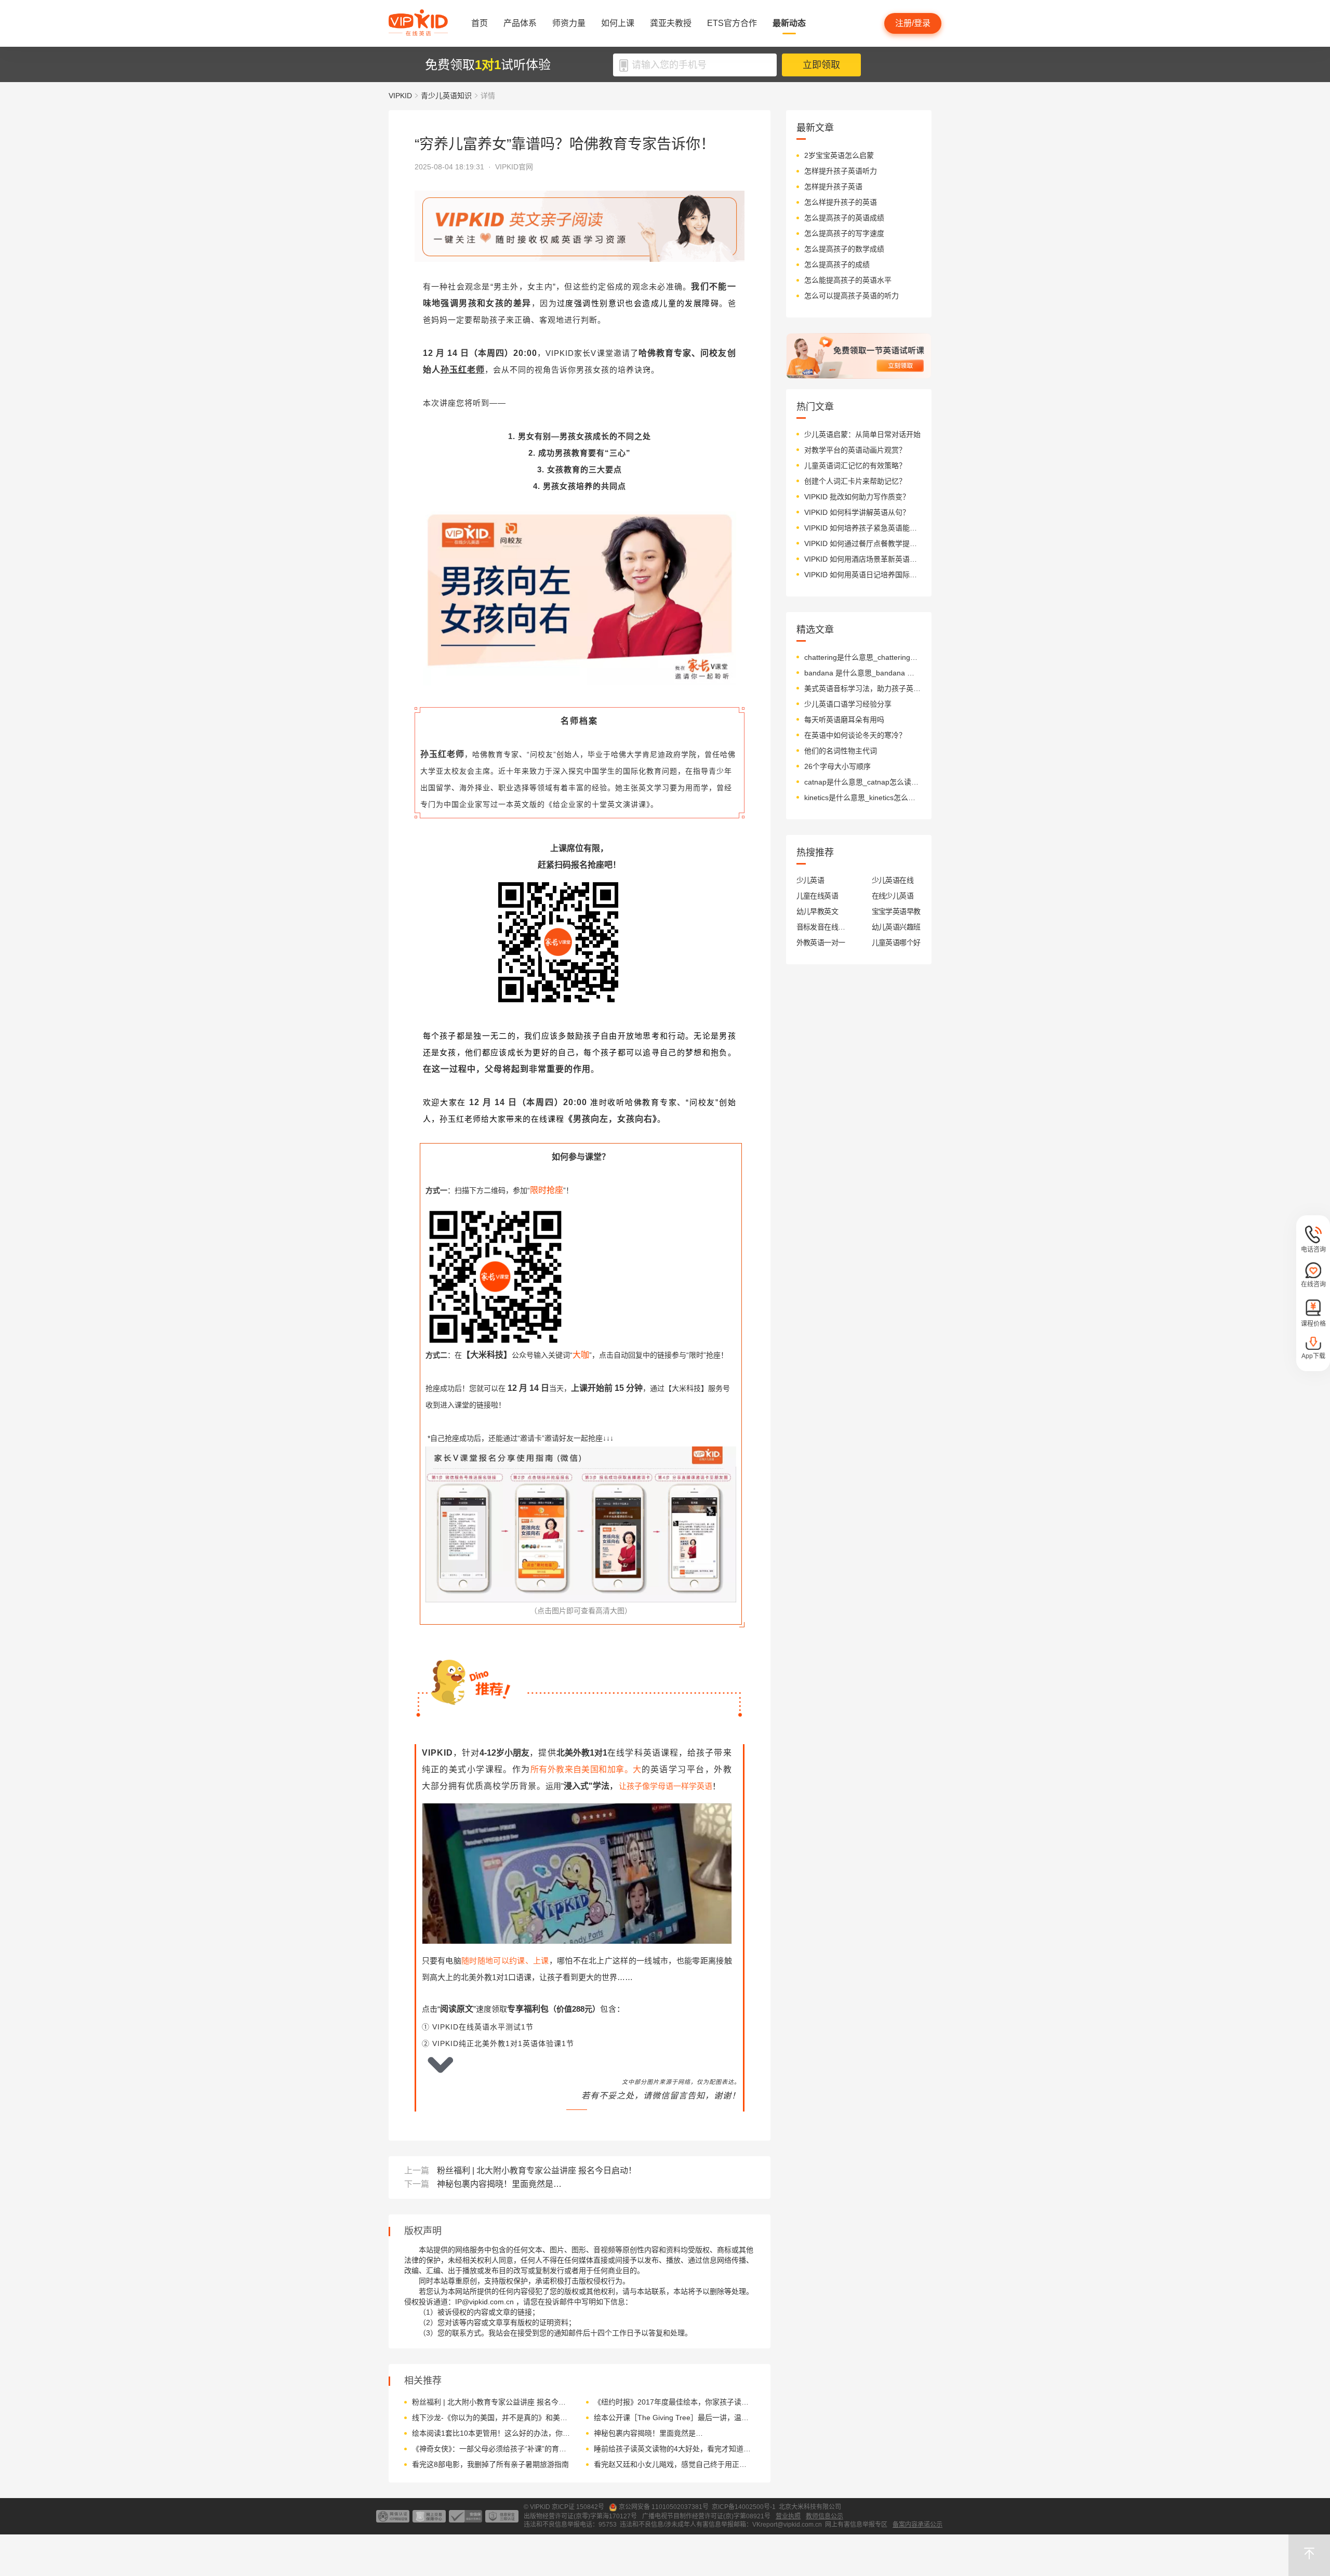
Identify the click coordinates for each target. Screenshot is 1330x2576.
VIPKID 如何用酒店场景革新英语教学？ (863, 559)
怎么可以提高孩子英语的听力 (852, 296)
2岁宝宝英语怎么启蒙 (839, 155)
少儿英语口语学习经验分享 (848, 704)
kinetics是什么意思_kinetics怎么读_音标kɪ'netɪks (863, 798)
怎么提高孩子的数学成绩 (844, 249)
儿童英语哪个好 (896, 942)
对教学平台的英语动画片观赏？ (855, 450)
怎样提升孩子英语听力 (841, 171)
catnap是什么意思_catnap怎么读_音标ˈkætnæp (863, 782)
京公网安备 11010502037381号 (664, 2507)
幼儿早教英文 (817, 911)
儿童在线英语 (817, 896)
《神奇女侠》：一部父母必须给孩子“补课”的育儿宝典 (491, 2449)
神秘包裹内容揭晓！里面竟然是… (499, 2184)
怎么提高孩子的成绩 (837, 264)
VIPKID (400, 96)
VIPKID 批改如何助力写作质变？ (857, 497)
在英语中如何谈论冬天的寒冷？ (855, 735)
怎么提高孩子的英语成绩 (844, 218)
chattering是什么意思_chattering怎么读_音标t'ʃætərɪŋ (863, 657)
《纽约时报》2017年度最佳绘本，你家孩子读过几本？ (673, 2402)
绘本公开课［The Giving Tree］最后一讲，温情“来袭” (673, 2418)
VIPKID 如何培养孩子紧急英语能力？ (863, 528)
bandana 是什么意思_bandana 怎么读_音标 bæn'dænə (863, 673)
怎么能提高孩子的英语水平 (848, 280)
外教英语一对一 (821, 942)
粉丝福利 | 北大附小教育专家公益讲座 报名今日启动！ (537, 2170)
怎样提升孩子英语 (833, 187)
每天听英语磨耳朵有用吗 (844, 720)
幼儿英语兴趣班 (896, 927)
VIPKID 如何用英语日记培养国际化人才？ (863, 575)
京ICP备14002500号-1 (744, 2507)
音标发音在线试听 (821, 927)
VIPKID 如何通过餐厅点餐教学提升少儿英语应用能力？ (863, 543)
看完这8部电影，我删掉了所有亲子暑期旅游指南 (490, 2464)
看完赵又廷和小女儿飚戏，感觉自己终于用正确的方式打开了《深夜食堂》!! (673, 2464)
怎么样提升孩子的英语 (841, 202)
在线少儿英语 (893, 896)
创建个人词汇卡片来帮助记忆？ (855, 481)
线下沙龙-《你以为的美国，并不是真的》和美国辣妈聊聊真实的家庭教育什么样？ (491, 2418)
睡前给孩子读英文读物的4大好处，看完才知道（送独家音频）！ (673, 2449)
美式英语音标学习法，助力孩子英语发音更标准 (863, 688)
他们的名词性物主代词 (841, 751)
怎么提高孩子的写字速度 (844, 233)
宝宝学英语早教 (896, 911)
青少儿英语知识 (446, 96)
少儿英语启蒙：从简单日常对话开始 (862, 434)
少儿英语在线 (893, 880)
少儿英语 (810, 880)
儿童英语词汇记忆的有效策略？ (855, 466)
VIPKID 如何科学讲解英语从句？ (857, 512)
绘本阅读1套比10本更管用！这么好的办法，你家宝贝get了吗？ (491, 2433)
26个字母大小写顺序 (837, 766)
